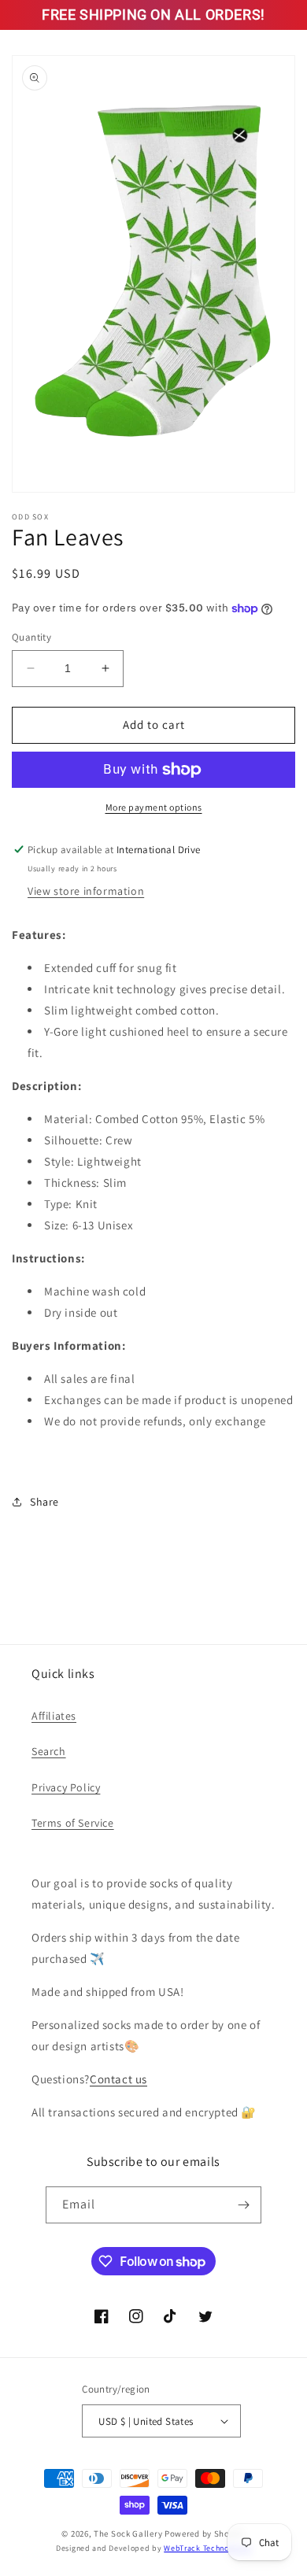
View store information (86, 891)
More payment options (154, 807)
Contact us (118, 2079)
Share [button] (44, 1502)
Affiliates (54, 1716)
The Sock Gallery (128, 2533)
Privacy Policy (66, 1787)
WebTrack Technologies (207, 2548)
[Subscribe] (243, 2205)
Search (49, 1751)
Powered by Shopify (205, 2533)
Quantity (31, 637)
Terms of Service (73, 1823)
